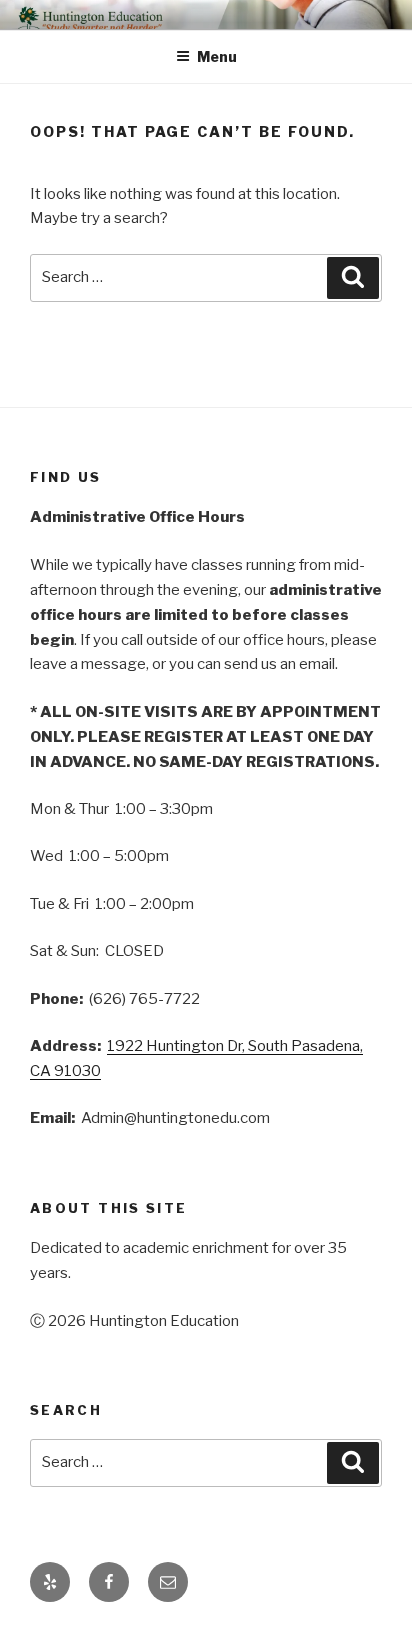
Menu (217, 56)
